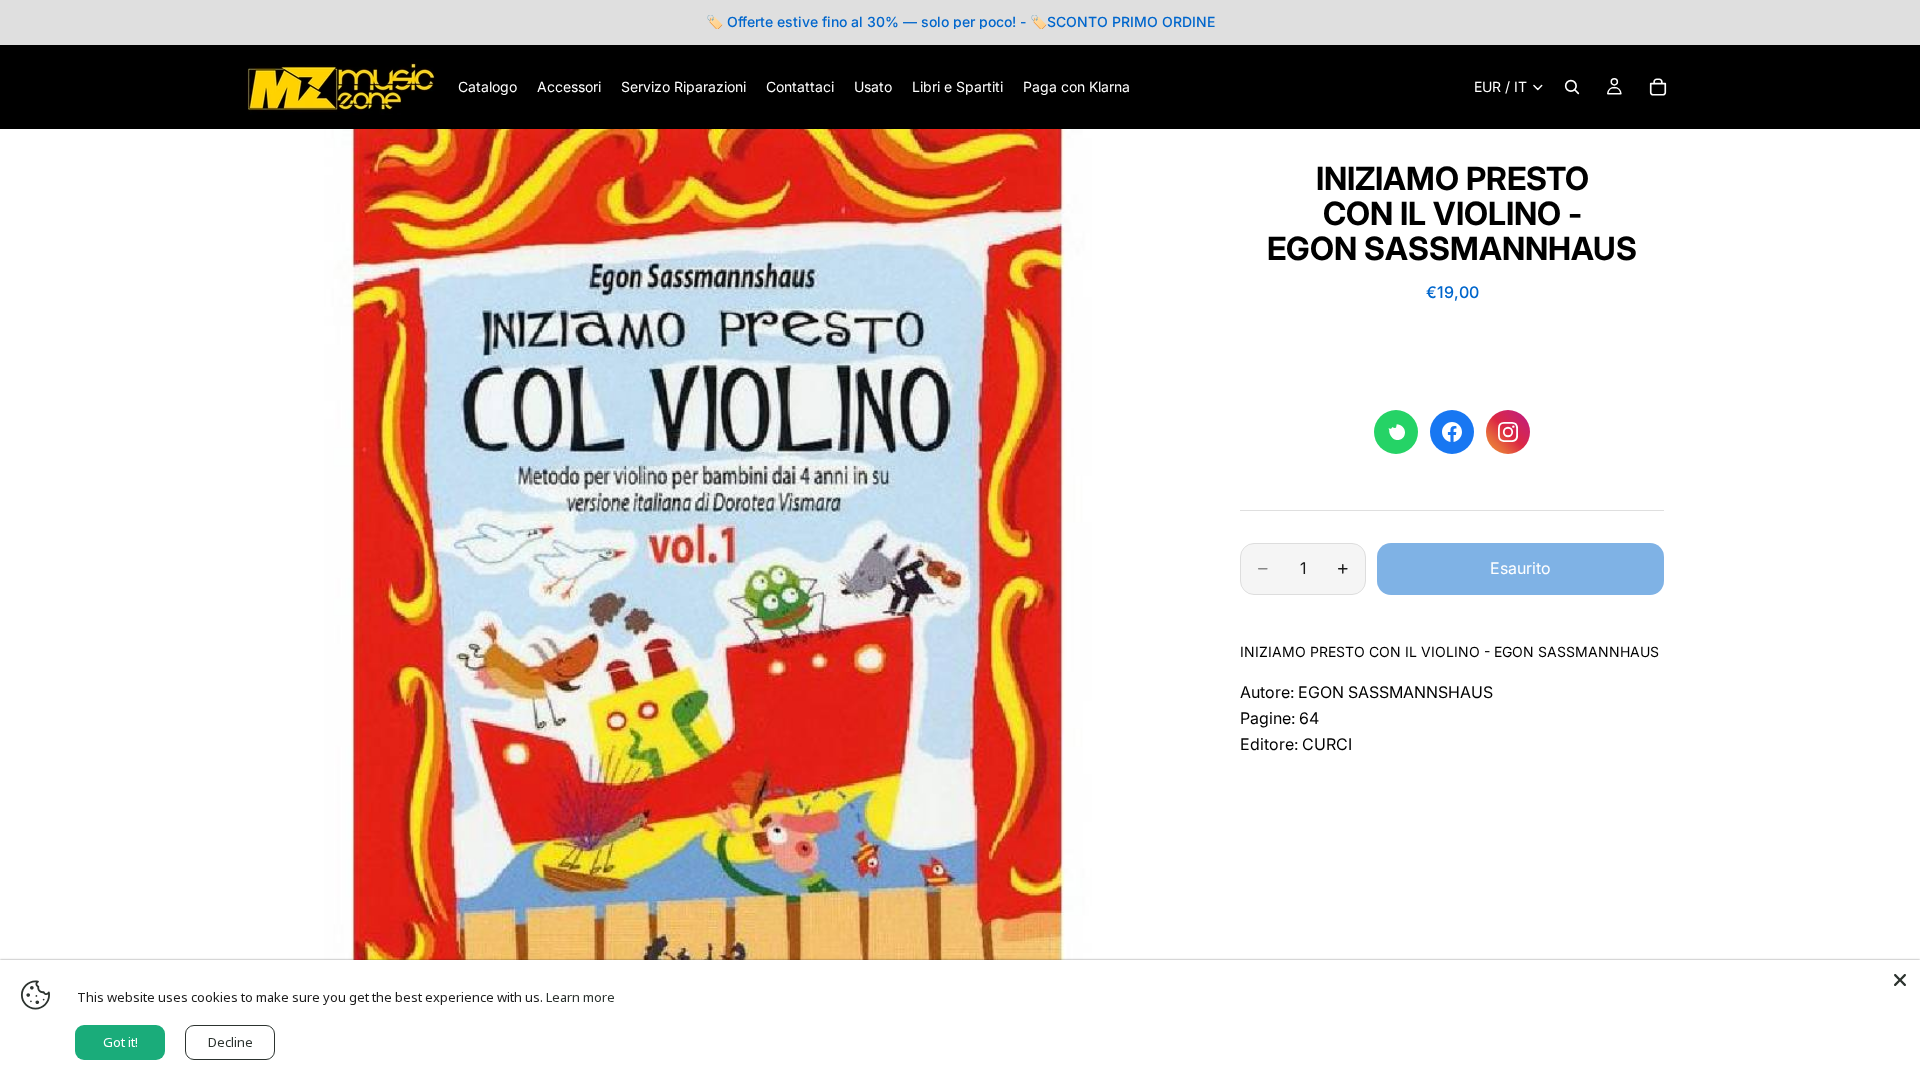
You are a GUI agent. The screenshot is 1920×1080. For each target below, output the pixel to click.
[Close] (1900, 980)
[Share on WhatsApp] (1396, 432)
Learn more (580, 997)
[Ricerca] (1572, 87)
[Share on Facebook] (1452, 432)
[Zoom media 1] (708, 597)
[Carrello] (1658, 87)
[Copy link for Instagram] (1508, 432)
